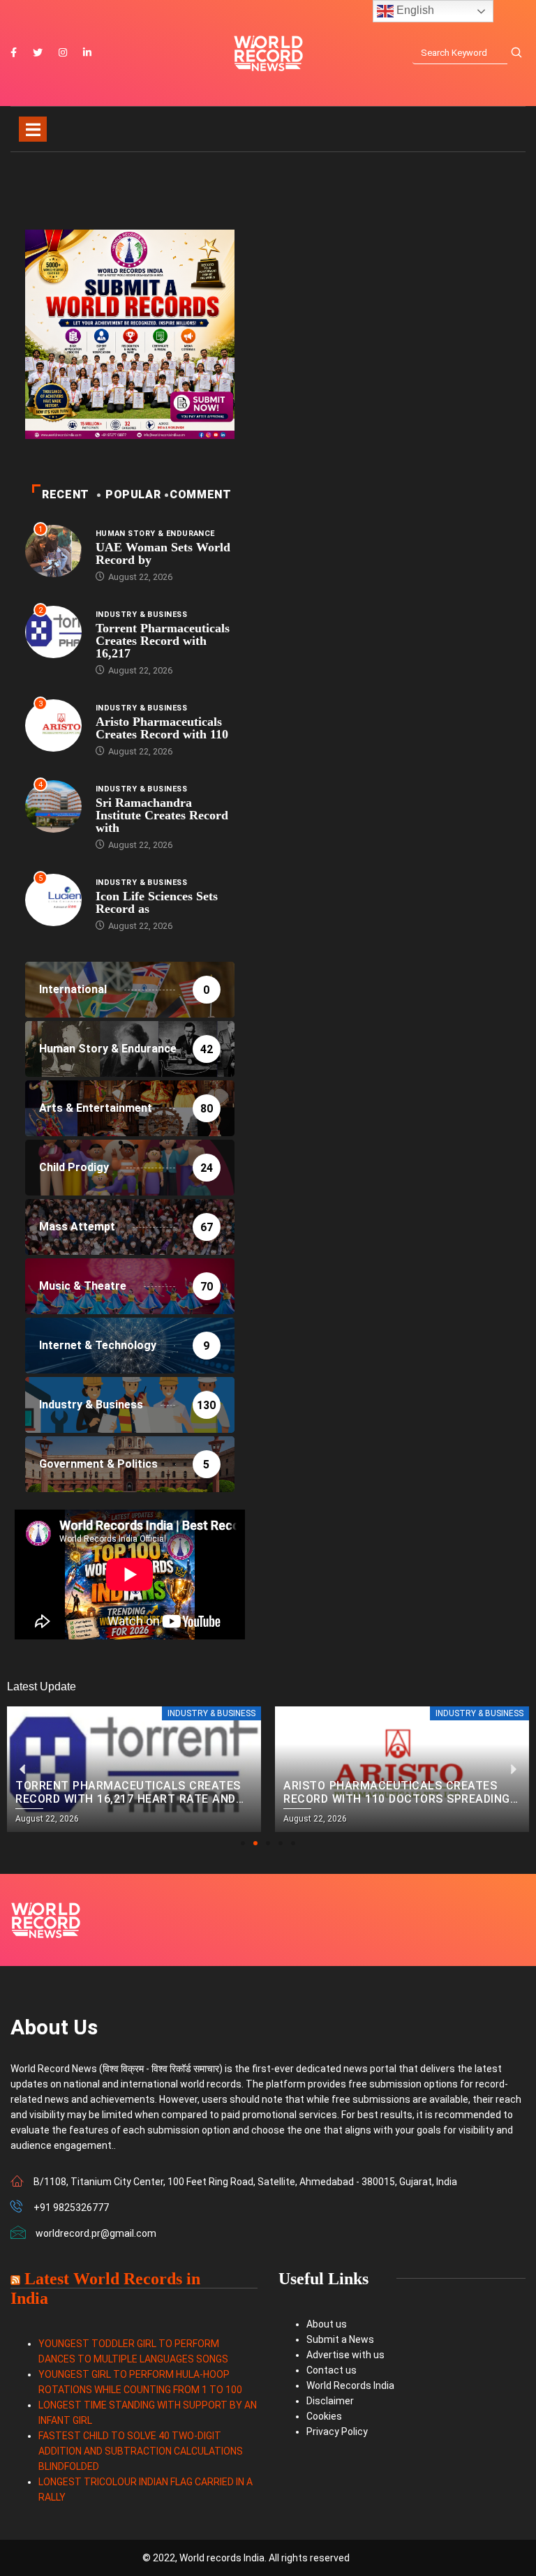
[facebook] (14, 53)
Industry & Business (141, 615)
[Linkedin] (87, 53)
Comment (200, 494)
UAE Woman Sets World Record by (163, 553)
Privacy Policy (337, 2432)
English (414, 10)
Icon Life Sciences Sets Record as (157, 902)
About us (327, 2324)
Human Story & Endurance (155, 534)
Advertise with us (345, 2355)
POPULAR (133, 494)
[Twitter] (38, 53)
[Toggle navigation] (33, 129)
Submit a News (340, 2339)
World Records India (350, 2385)
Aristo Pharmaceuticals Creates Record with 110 (162, 728)
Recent (66, 494)
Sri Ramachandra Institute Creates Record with (162, 815)
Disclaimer (330, 2401)
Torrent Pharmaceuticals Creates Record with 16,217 (163, 641)
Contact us (332, 2370)
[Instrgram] (63, 53)
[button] (243, 1843)
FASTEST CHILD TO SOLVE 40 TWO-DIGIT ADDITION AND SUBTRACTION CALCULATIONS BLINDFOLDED (141, 2451)
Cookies (324, 2416)
